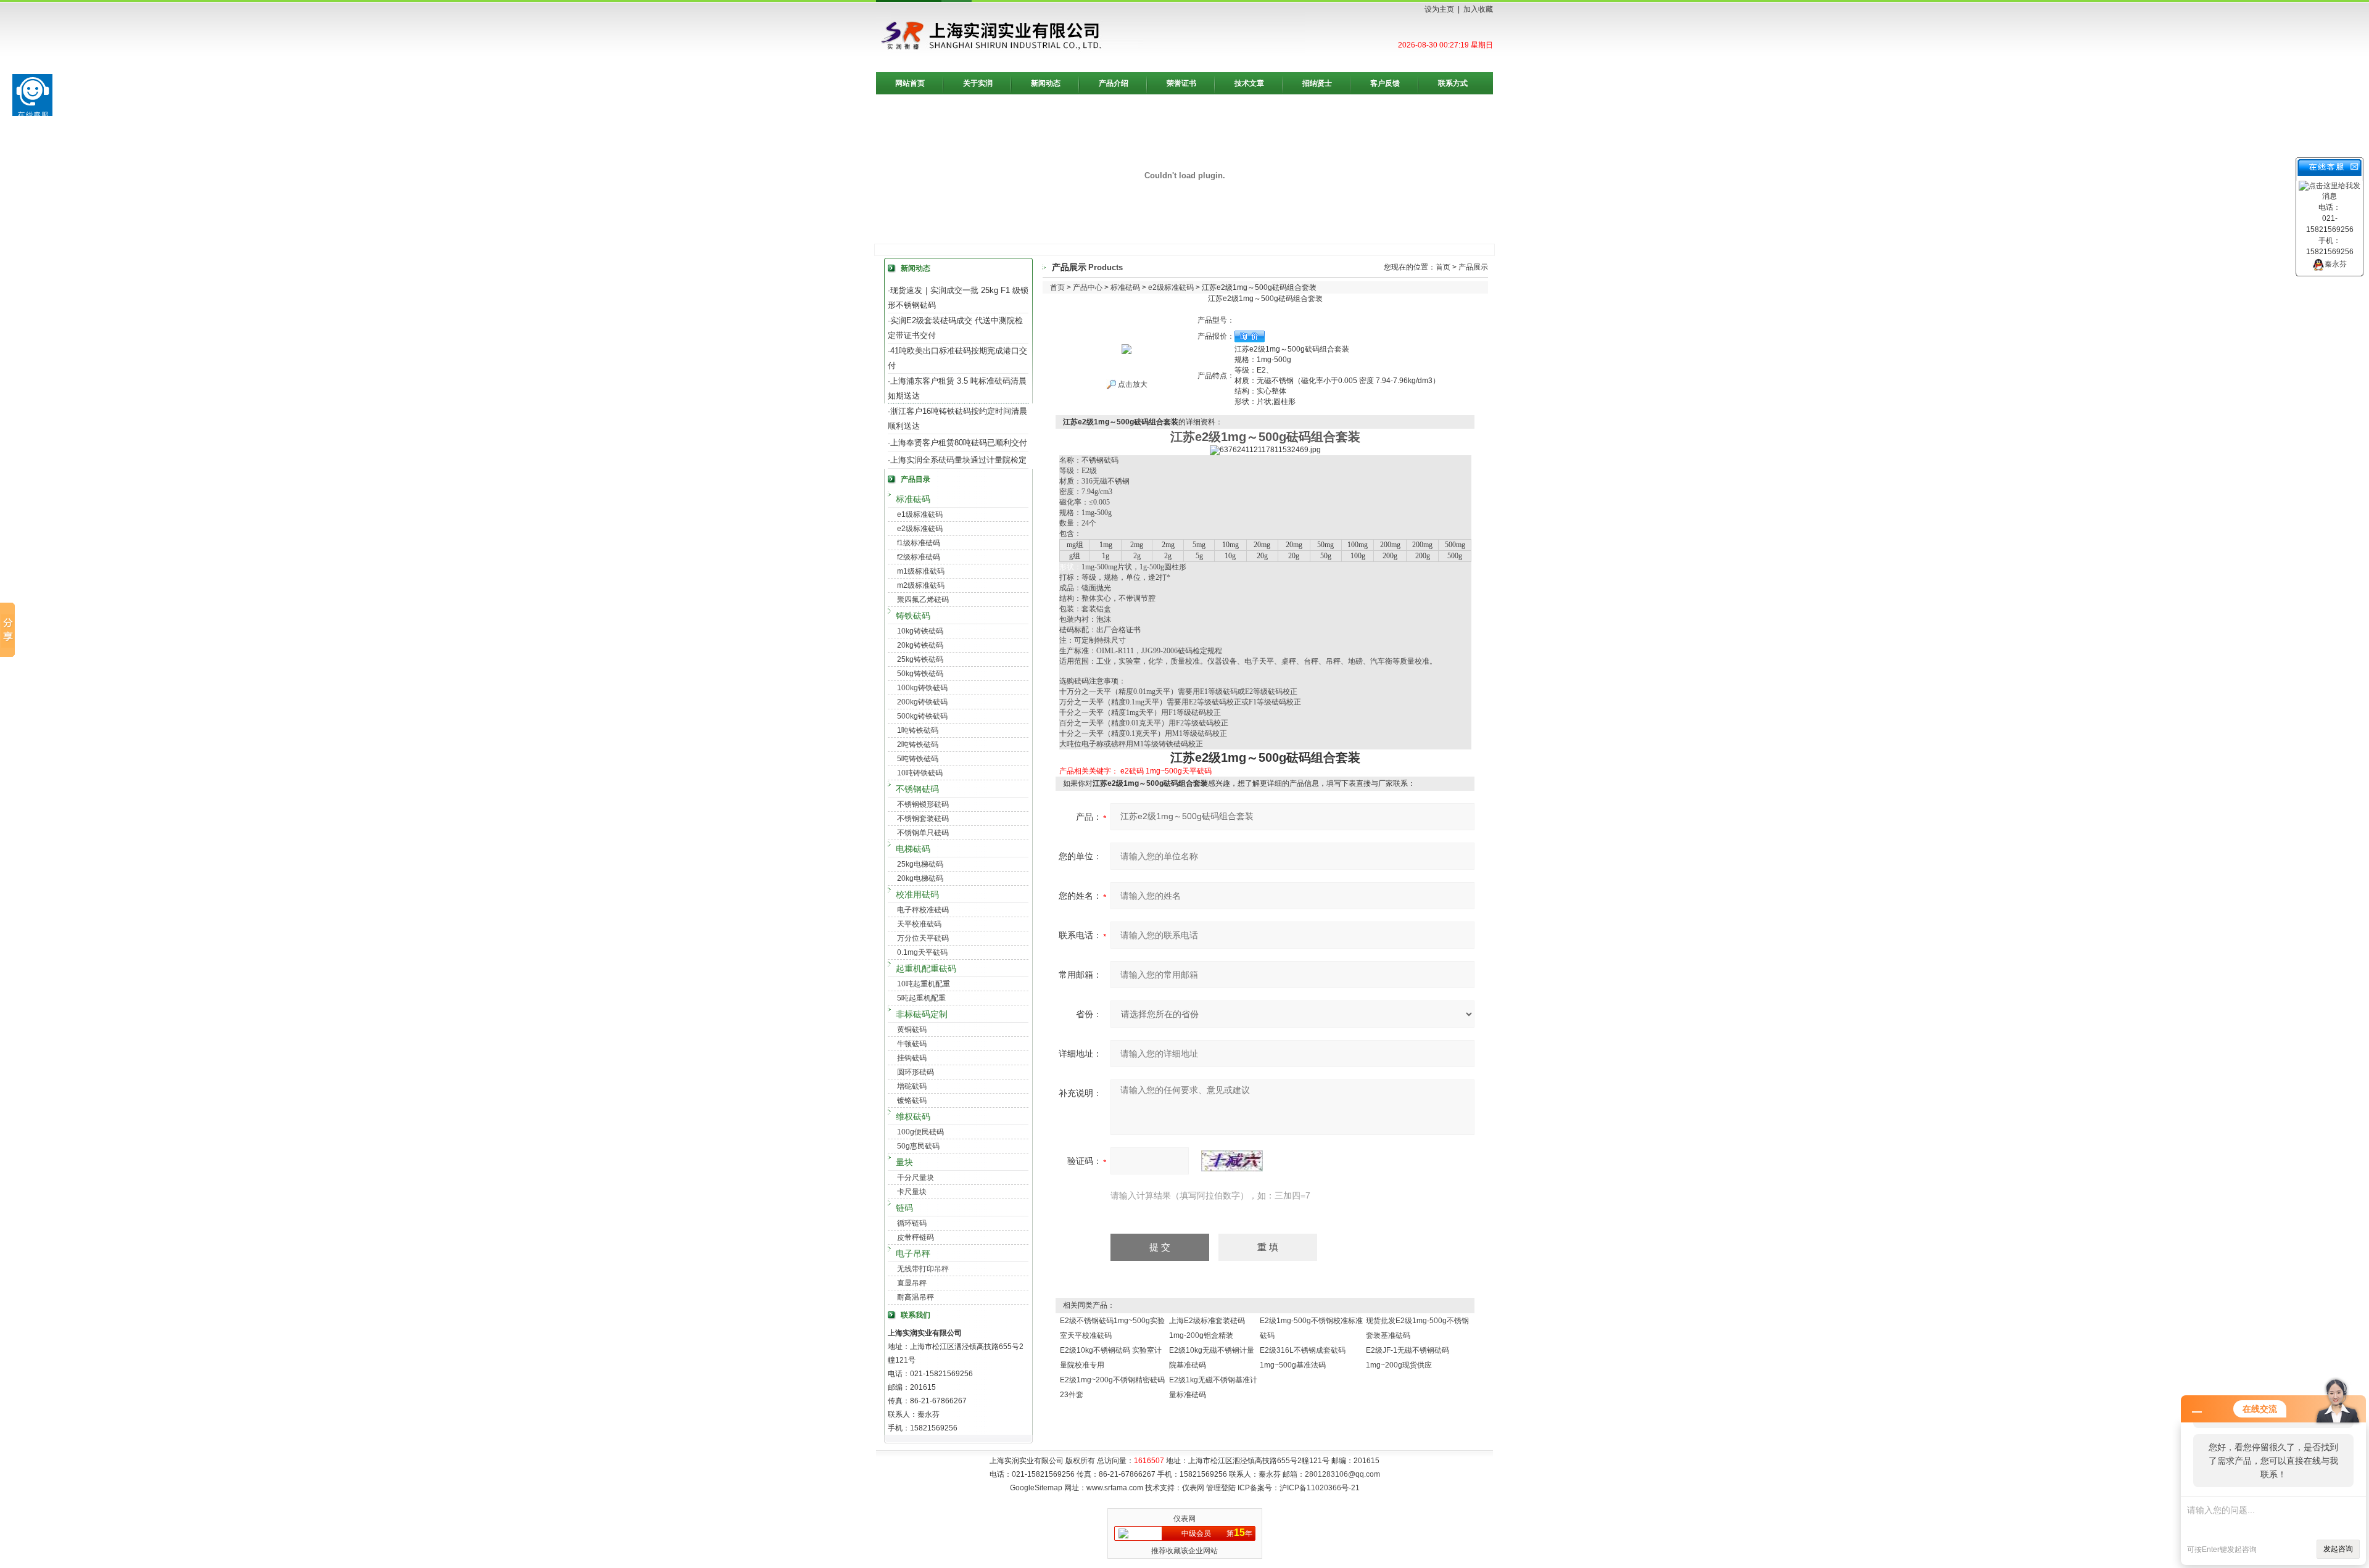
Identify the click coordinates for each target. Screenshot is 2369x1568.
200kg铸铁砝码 (922, 702)
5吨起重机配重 (921, 998)
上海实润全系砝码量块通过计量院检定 (958, 460)
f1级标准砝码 (919, 543)
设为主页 (1439, 9)
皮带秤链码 (916, 1237)
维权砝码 (913, 1116)
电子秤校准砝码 (923, 910)
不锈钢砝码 (917, 789)
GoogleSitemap (1036, 1488)
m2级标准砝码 (921, 585)
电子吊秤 (913, 1253)
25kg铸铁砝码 (920, 659)
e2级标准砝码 (920, 529)
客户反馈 (1385, 83)
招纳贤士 (1317, 83)
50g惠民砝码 (918, 1146)
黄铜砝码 (912, 1030)
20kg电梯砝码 (920, 878)
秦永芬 (2336, 264)
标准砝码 (913, 499)
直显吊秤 (912, 1283)
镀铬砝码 (912, 1100)
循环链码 (912, 1223)
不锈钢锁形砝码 (923, 804)
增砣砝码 (912, 1086)
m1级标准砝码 (921, 571)
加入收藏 (1478, 9)
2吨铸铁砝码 (918, 745)
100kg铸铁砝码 (922, 688)
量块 (904, 1162)
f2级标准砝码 (919, 557)
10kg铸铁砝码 (920, 631)
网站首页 (910, 83)
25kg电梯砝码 (920, 864)
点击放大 (1132, 384)
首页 (1443, 267)
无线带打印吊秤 (923, 1269)
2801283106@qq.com (1342, 1474)
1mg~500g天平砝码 (1179, 771)
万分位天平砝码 (923, 938)
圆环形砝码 (916, 1072)
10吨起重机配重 (924, 984)
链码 (904, 1208)
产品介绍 (1114, 83)
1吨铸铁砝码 (918, 730)
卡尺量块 (912, 1192)
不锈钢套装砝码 (923, 819)
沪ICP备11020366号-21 (1320, 1488)
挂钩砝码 (912, 1058)
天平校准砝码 (919, 924)
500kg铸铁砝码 (922, 716)
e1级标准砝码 (920, 514)
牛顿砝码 (912, 1044)
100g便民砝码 (920, 1132)
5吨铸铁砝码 (918, 759)
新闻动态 (1046, 83)
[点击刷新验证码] (1232, 1161)
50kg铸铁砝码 (920, 674)
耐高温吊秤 (916, 1297)
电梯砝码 (913, 849)
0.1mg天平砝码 (922, 952)
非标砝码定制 (922, 1014)
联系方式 (1453, 83)
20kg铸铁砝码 (920, 645)
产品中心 (1088, 287)
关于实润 (978, 83)
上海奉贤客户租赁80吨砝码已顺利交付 (959, 443)
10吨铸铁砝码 (920, 773)
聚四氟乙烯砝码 (923, 600)
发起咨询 (2338, 1549)
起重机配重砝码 (926, 968)
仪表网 (1193, 1488)
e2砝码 (1132, 771)
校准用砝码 (917, 894)
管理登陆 (1221, 1488)
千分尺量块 (916, 1178)
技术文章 (1249, 83)
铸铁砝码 (913, 616)
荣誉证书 (1181, 83)
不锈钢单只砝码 (923, 833)
